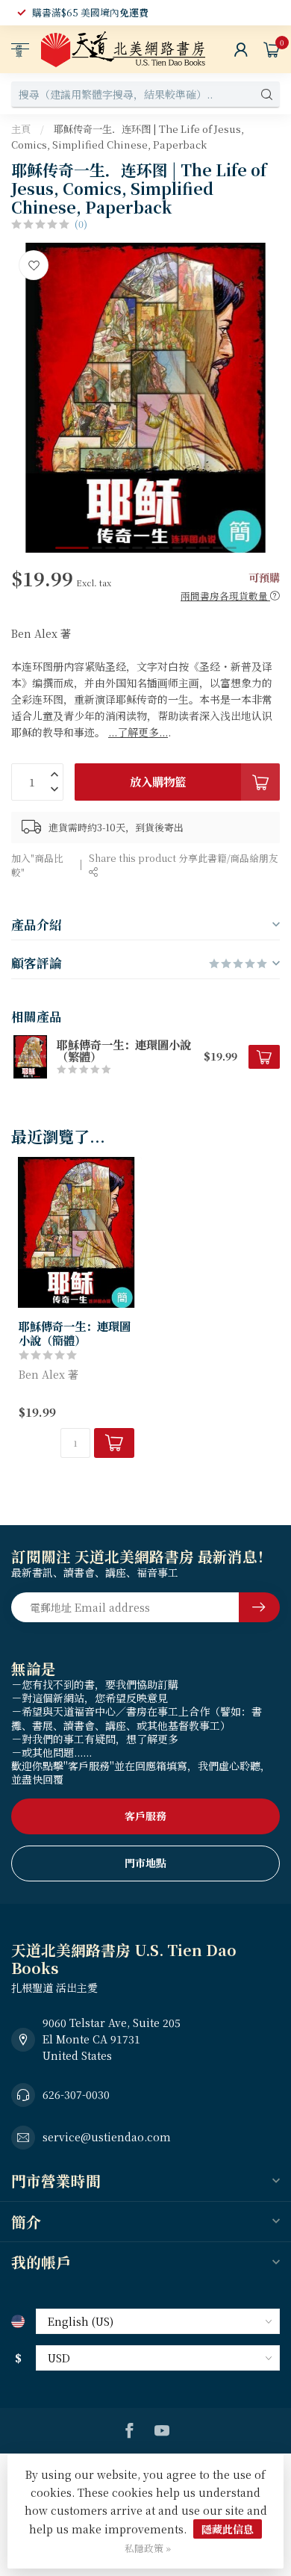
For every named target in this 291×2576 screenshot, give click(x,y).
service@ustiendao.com (107, 2137)
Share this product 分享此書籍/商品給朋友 (184, 858)
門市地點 (145, 1863)
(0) (81, 224)
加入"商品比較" (37, 865)
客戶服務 (145, 1816)
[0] (272, 49)
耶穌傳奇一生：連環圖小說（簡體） (75, 1333)
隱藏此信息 (228, 2529)
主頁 (21, 129)
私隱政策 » (148, 2548)
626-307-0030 (76, 2094)
